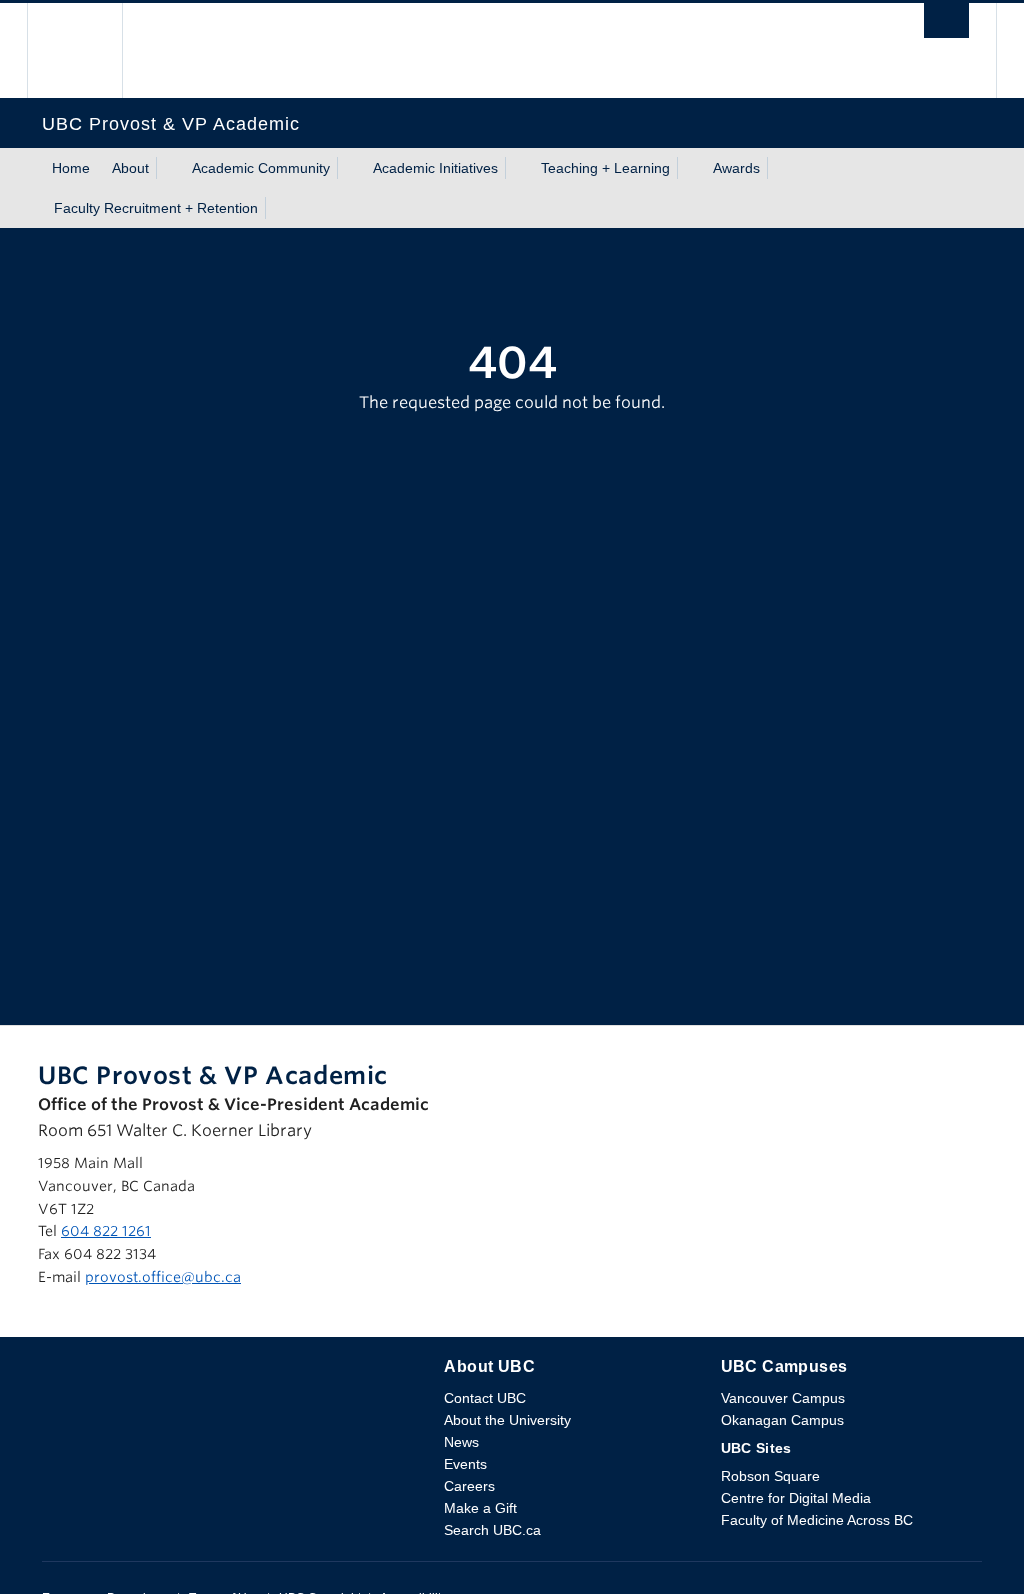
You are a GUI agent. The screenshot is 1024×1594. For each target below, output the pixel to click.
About (130, 168)
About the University (507, 1420)
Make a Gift (480, 1508)
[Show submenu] (168, 168)
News (461, 1442)
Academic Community (261, 168)
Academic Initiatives (435, 168)
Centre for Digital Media (796, 1498)
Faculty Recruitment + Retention (156, 208)
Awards (736, 168)
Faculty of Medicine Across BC (817, 1520)
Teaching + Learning (605, 168)
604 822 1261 (106, 1231)
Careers (469, 1486)
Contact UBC (485, 1398)
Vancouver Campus (783, 1398)
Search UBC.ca (492, 1530)
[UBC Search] (946, 26)
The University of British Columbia (89, 50)
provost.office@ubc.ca (163, 1277)
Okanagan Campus (782, 1420)
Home (71, 168)
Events (465, 1464)
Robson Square (770, 1476)
